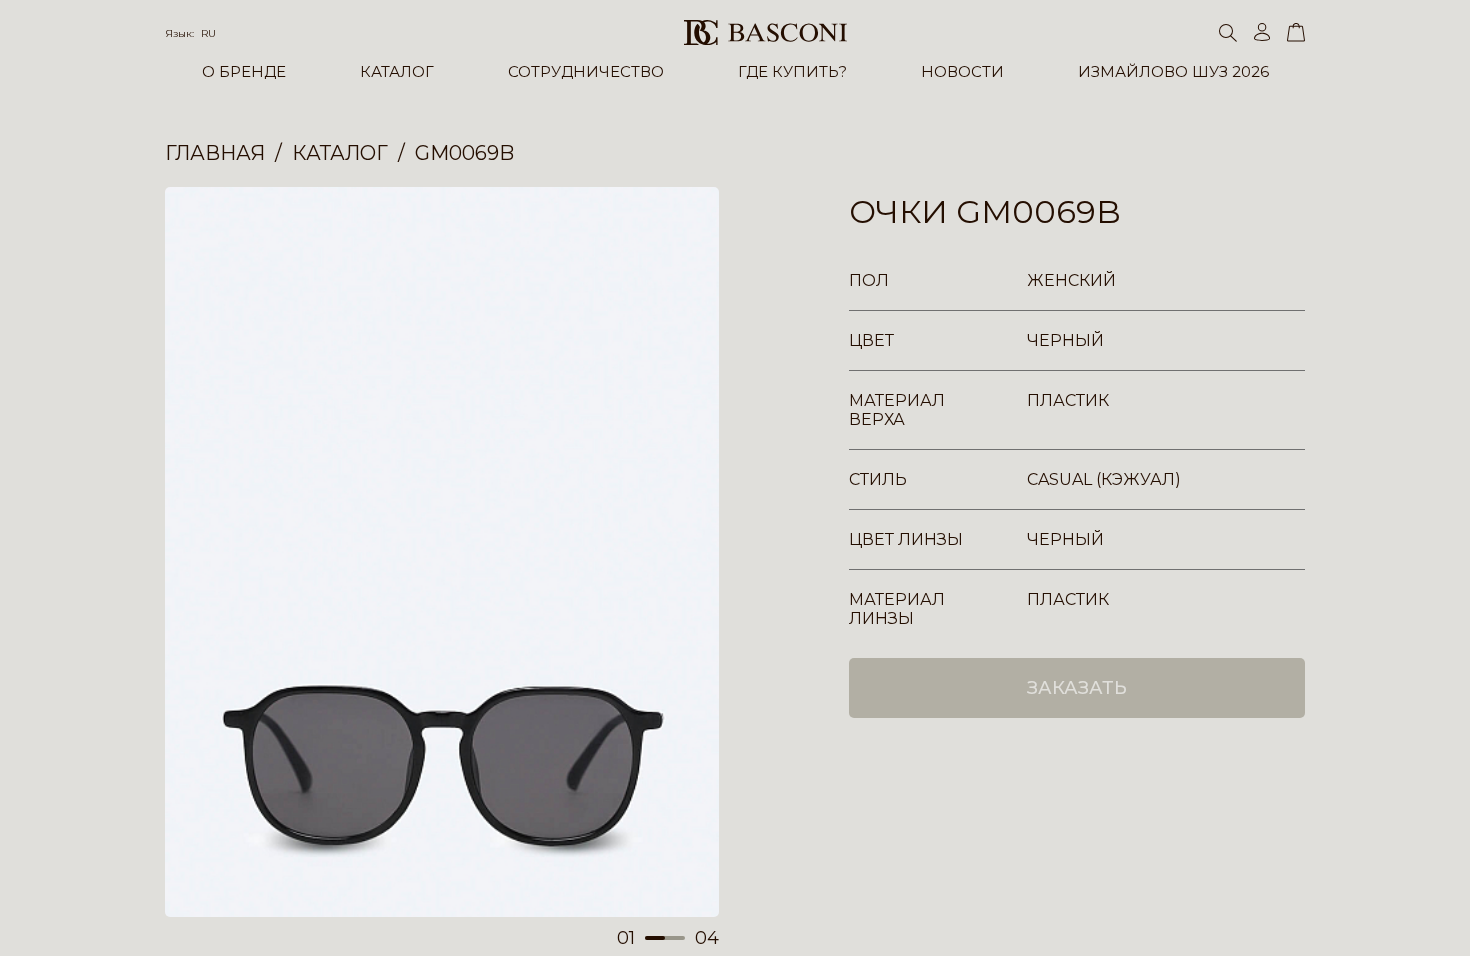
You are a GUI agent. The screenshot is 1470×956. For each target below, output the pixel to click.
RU (208, 33)
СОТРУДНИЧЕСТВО (586, 71)
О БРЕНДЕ (244, 71)
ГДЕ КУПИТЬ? (792, 71)
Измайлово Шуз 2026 (1173, 71)
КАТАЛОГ (397, 71)
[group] (442, 552)
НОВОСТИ (962, 71)
